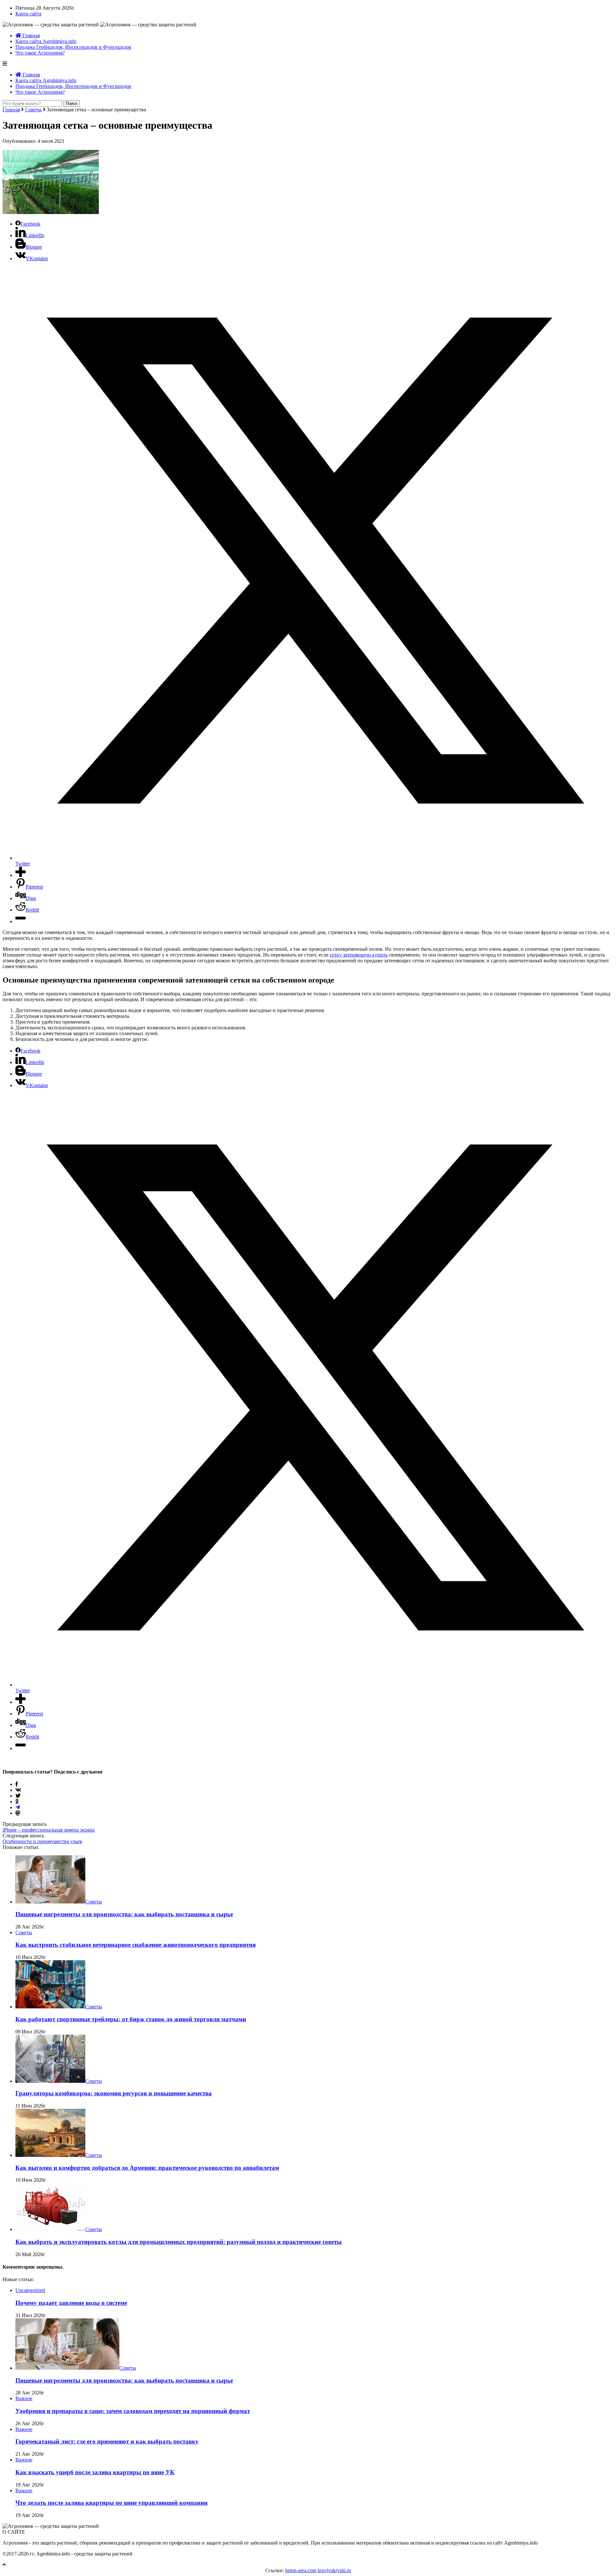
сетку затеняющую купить (359, 955)
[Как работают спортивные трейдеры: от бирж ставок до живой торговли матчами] (50, 2007)
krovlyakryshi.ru (334, 2570)
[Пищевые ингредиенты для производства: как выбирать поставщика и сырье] (50, 1902)
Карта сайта (28, 14)
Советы (33, 110)
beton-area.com (301, 2570)
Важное (24, 2398)
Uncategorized (30, 2290)
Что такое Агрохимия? (40, 53)
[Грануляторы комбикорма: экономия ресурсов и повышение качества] (50, 2081)
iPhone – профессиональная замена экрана (49, 1830)
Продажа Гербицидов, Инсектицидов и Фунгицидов (73, 47)
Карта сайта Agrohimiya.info (46, 41)
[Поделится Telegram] (18, 1807)
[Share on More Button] (21, 875)
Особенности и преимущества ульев (42, 1841)
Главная (30, 35)
